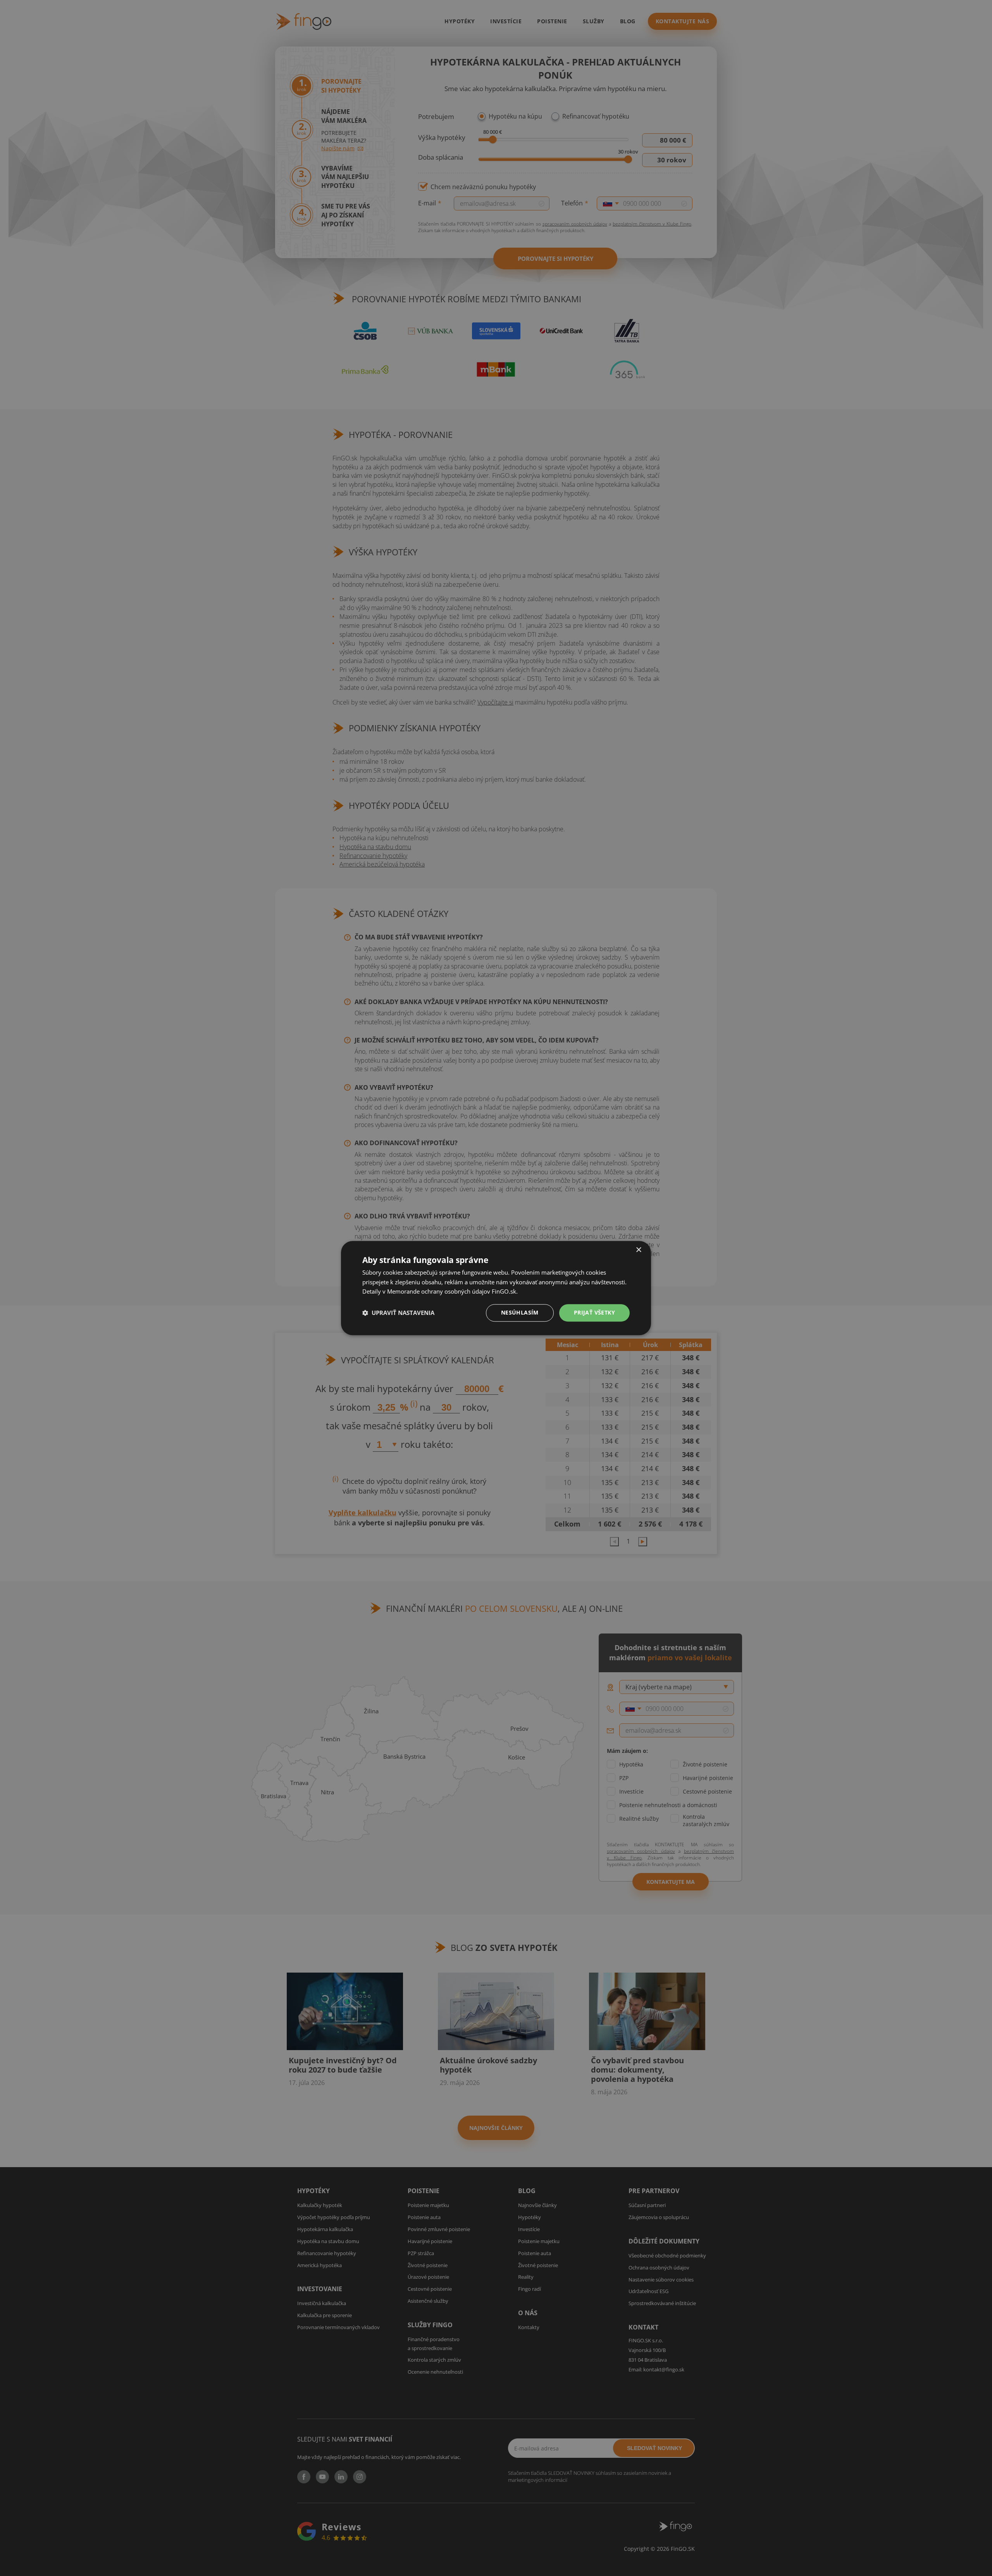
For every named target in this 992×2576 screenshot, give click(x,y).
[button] (398, 1313)
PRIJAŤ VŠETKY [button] (594, 1312)
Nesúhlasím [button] (520, 1312)
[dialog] (496, 1288)
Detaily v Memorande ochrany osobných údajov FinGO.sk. (440, 1292)
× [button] (638, 1250)
